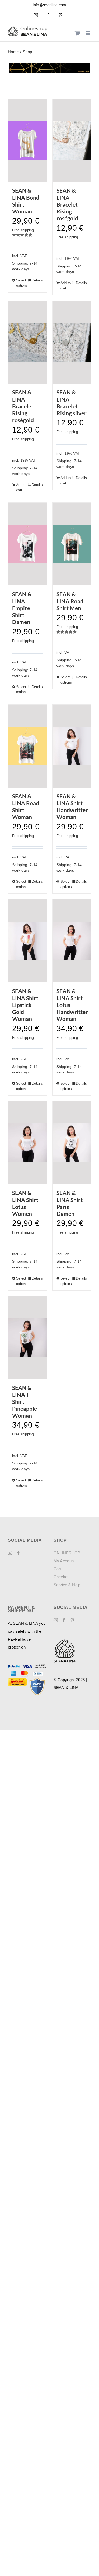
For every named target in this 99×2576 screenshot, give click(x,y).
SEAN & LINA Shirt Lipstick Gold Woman (25, 1005)
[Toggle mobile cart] (77, 33)
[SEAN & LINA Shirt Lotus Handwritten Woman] (72, 941)
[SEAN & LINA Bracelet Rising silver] (72, 342)
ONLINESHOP (67, 1553)
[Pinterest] (72, 1620)
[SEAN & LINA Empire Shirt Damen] (27, 544)
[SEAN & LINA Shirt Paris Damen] (72, 1143)
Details (37, 280)
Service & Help (67, 1585)
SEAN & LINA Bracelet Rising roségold (67, 204)
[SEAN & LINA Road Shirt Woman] (27, 746)
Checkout (62, 1577)
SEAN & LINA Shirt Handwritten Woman (73, 807)
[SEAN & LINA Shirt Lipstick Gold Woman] (27, 941)
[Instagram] (10, 1553)
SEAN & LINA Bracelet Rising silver (72, 403)
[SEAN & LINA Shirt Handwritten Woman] (72, 746)
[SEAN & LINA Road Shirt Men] (72, 544)
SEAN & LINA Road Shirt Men (70, 601)
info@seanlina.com (49, 5)
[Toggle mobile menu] (88, 33)
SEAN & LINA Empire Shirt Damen (22, 608)
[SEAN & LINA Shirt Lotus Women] (27, 1143)
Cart (57, 1569)
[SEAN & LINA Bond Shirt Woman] (27, 140)
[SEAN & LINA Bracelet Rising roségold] (72, 140)
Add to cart (66, 286)
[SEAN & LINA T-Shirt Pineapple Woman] (27, 1338)
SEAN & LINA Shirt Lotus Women (25, 1203)
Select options (22, 283)
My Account (64, 1561)
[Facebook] (18, 1553)
